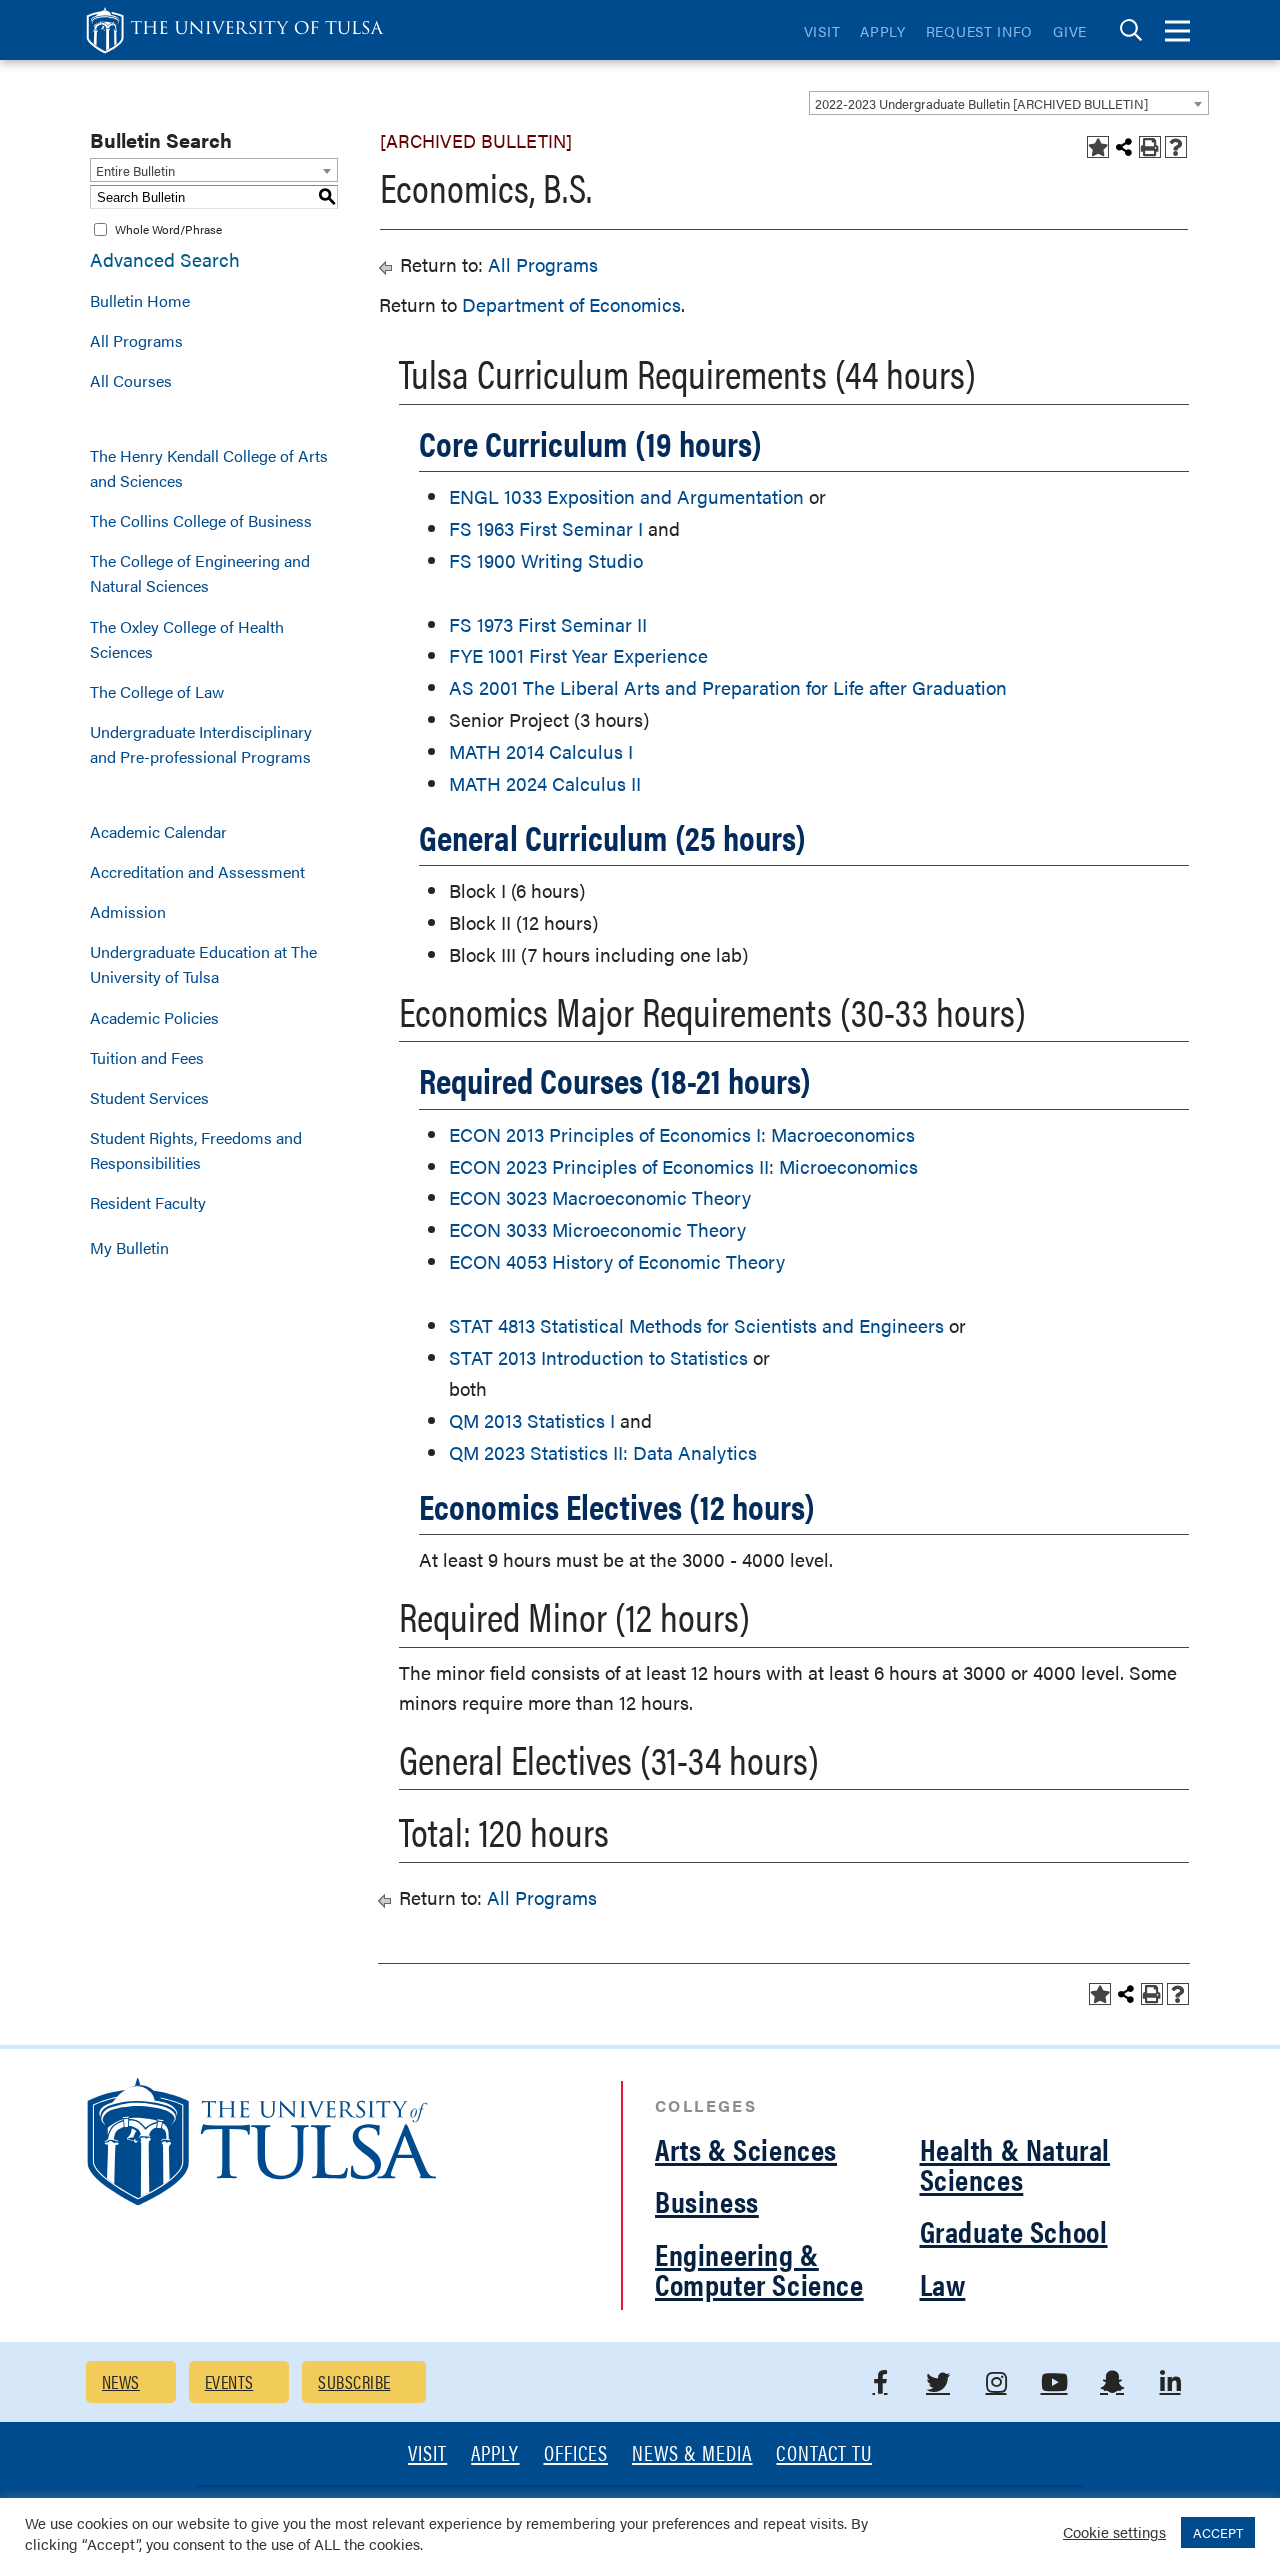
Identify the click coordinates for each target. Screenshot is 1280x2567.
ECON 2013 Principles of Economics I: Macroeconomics (682, 1134)
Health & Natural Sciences (1015, 2163)
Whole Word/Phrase (168, 229)
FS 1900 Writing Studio (546, 560)
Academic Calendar (158, 831)
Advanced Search (165, 259)
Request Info (979, 31)
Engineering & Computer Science (759, 2268)
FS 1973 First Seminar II (548, 624)
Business (707, 2200)
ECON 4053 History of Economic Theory (617, 1261)
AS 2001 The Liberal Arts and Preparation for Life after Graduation (728, 687)
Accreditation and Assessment (197, 871)
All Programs (136, 340)
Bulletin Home (140, 300)
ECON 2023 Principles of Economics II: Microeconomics (683, 1166)
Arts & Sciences (746, 2148)
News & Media (692, 2454)
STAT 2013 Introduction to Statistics (598, 1357)
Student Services (149, 1097)
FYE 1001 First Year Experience (578, 655)
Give (1070, 31)
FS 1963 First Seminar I (546, 528)
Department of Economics (571, 304)
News (121, 2381)
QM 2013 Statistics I (532, 1420)
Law (943, 2283)
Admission (128, 911)
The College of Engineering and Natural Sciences (200, 573)
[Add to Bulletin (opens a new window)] (1098, 147)
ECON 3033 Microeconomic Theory (597, 1229)
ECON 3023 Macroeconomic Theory (600, 1197)
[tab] (1131, 30)
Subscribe (354, 2381)
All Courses (131, 380)
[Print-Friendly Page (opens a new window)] (1150, 147)
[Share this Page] (1124, 147)
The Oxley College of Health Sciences (187, 639)
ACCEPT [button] (1218, 2532)
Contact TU (824, 2454)
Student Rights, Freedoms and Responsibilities (196, 1150)
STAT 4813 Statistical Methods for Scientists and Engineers (696, 1325)
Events (229, 2381)
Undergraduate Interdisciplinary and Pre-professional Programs (201, 744)
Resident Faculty (148, 1202)
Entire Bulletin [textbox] (135, 170)
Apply (883, 31)
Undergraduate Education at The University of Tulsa (203, 964)
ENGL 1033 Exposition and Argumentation (626, 496)
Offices (576, 2454)
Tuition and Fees (147, 1057)
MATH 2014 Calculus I (541, 751)
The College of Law (157, 691)
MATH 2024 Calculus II (545, 783)
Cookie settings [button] (1114, 2531)
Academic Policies (154, 1017)
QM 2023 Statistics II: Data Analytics (603, 1452)
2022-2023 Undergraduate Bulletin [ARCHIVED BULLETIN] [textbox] (981, 103)
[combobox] (1009, 103)
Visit (822, 31)
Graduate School (1014, 2230)
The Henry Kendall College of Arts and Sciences (209, 468)
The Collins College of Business (201, 520)
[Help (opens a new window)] (1176, 147)
